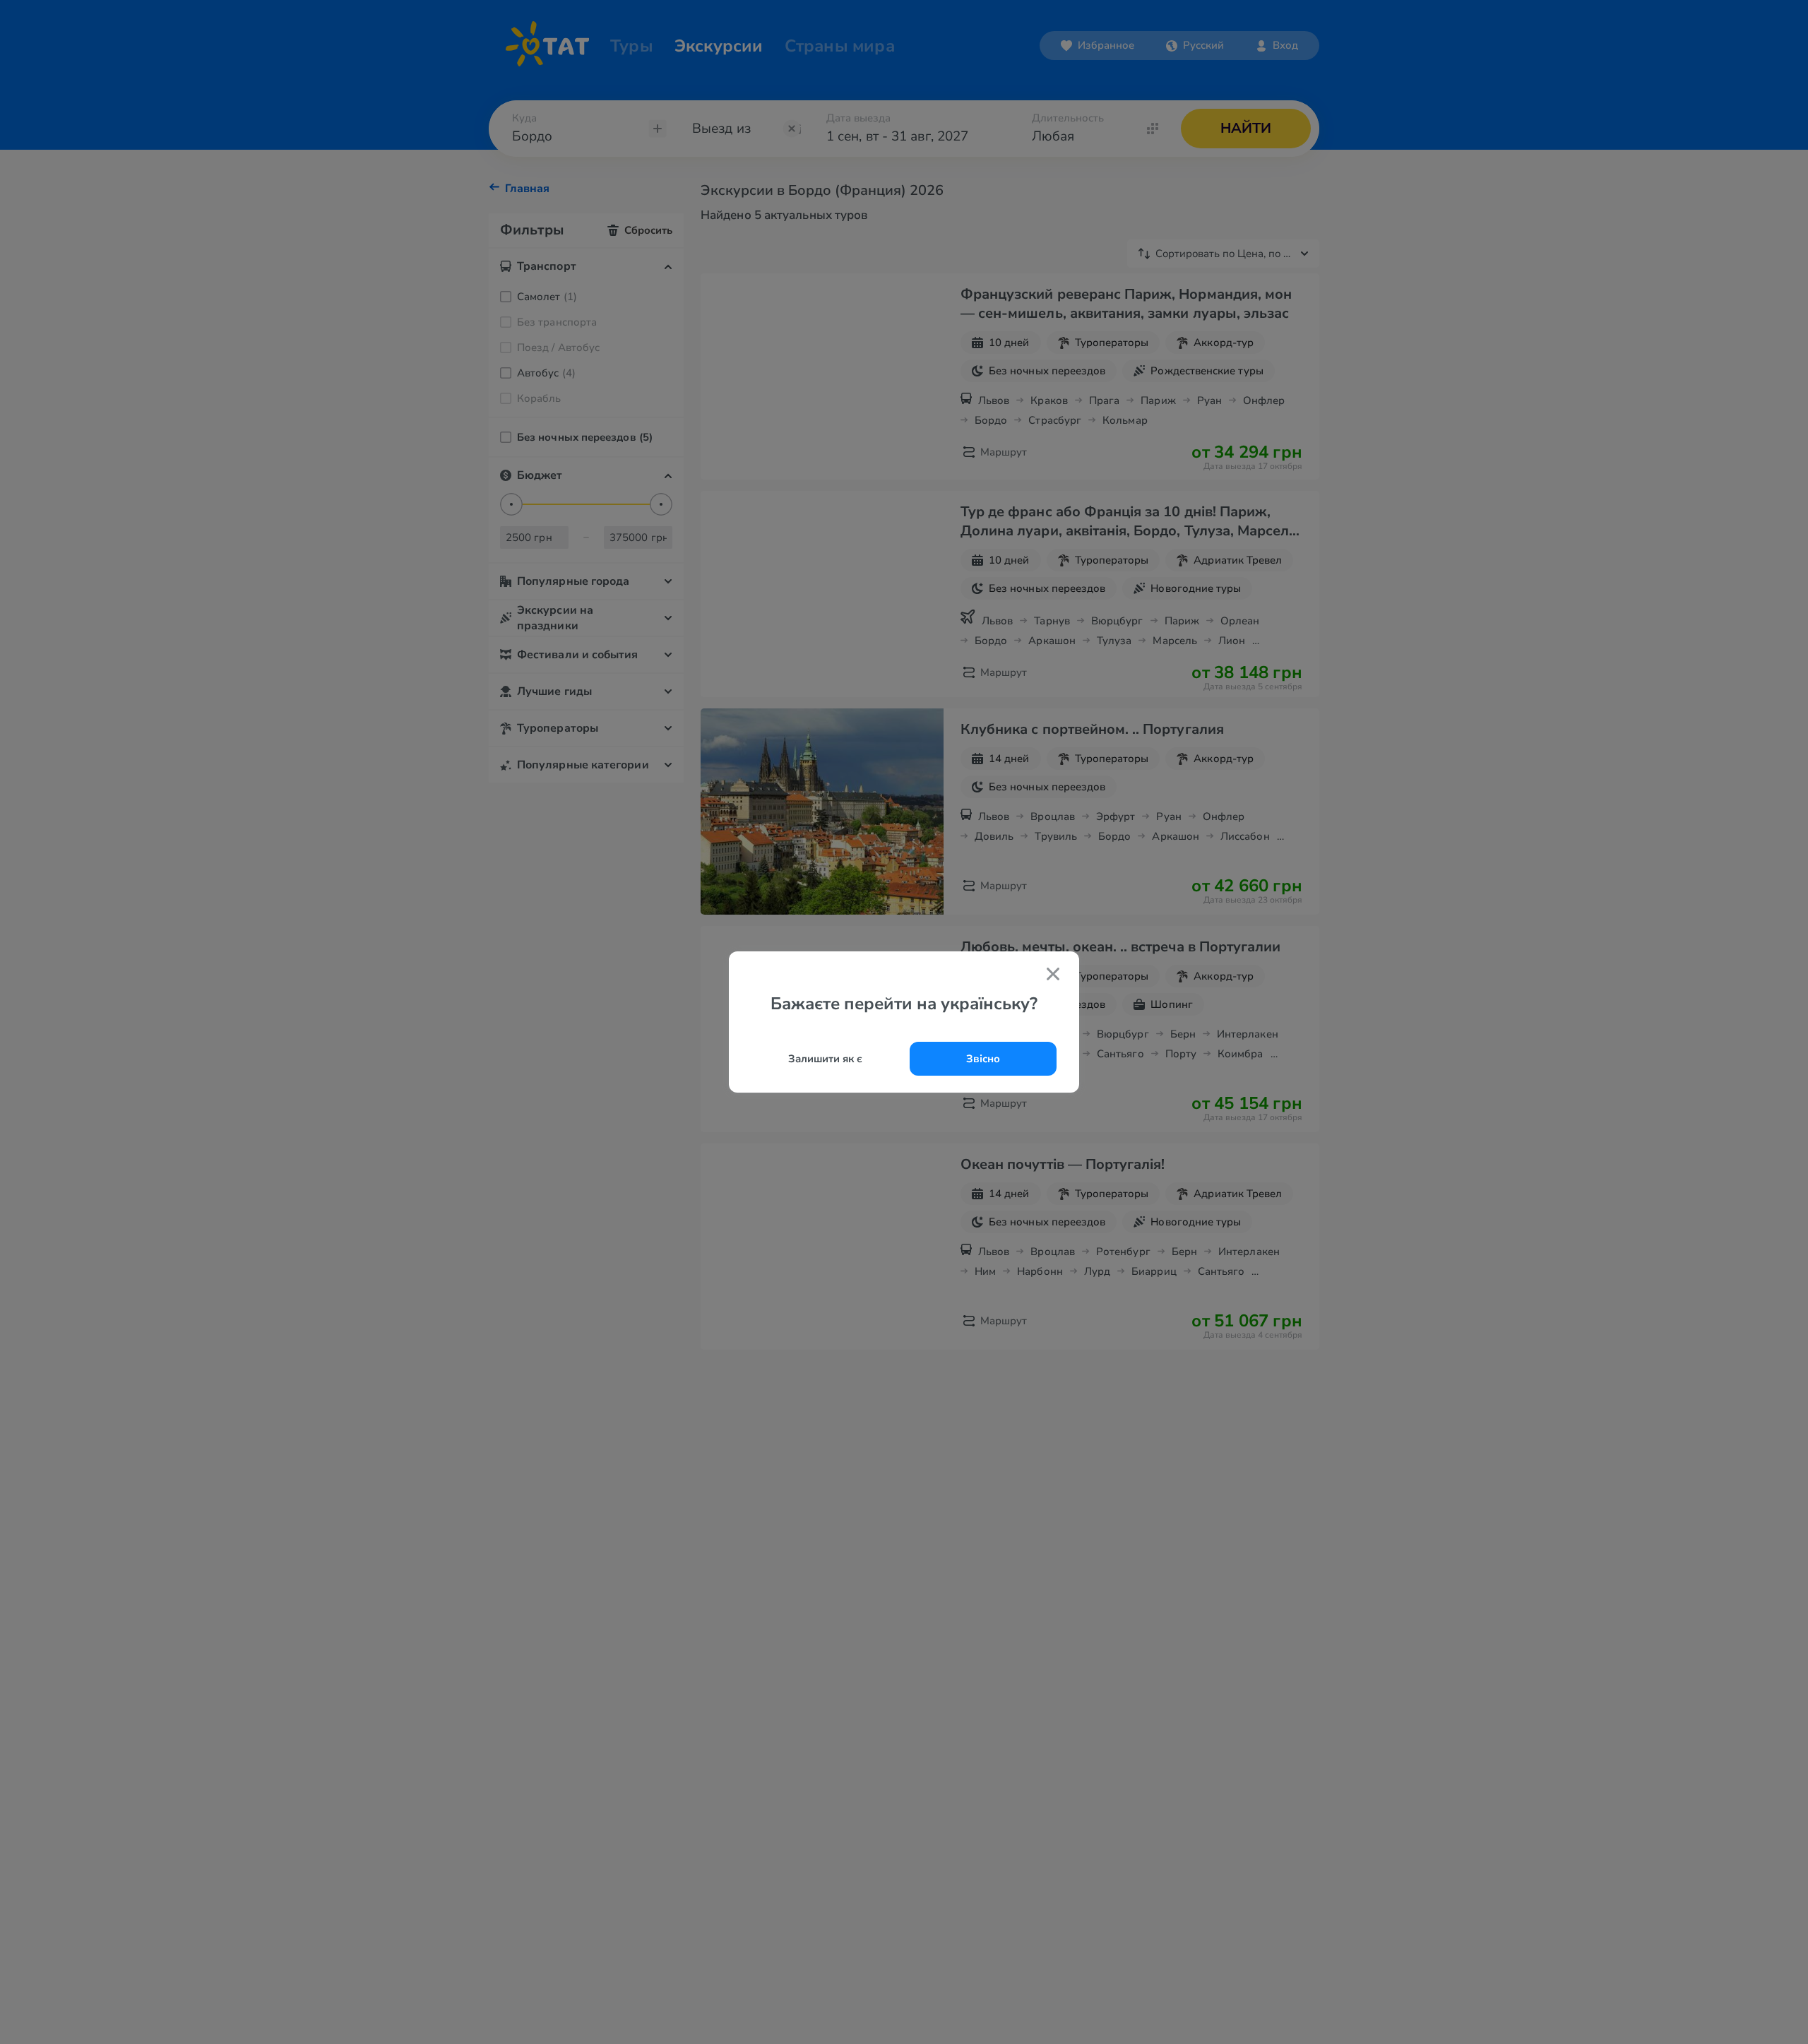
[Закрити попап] (1053, 976)
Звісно (983, 1059)
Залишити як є (825, 1059)
